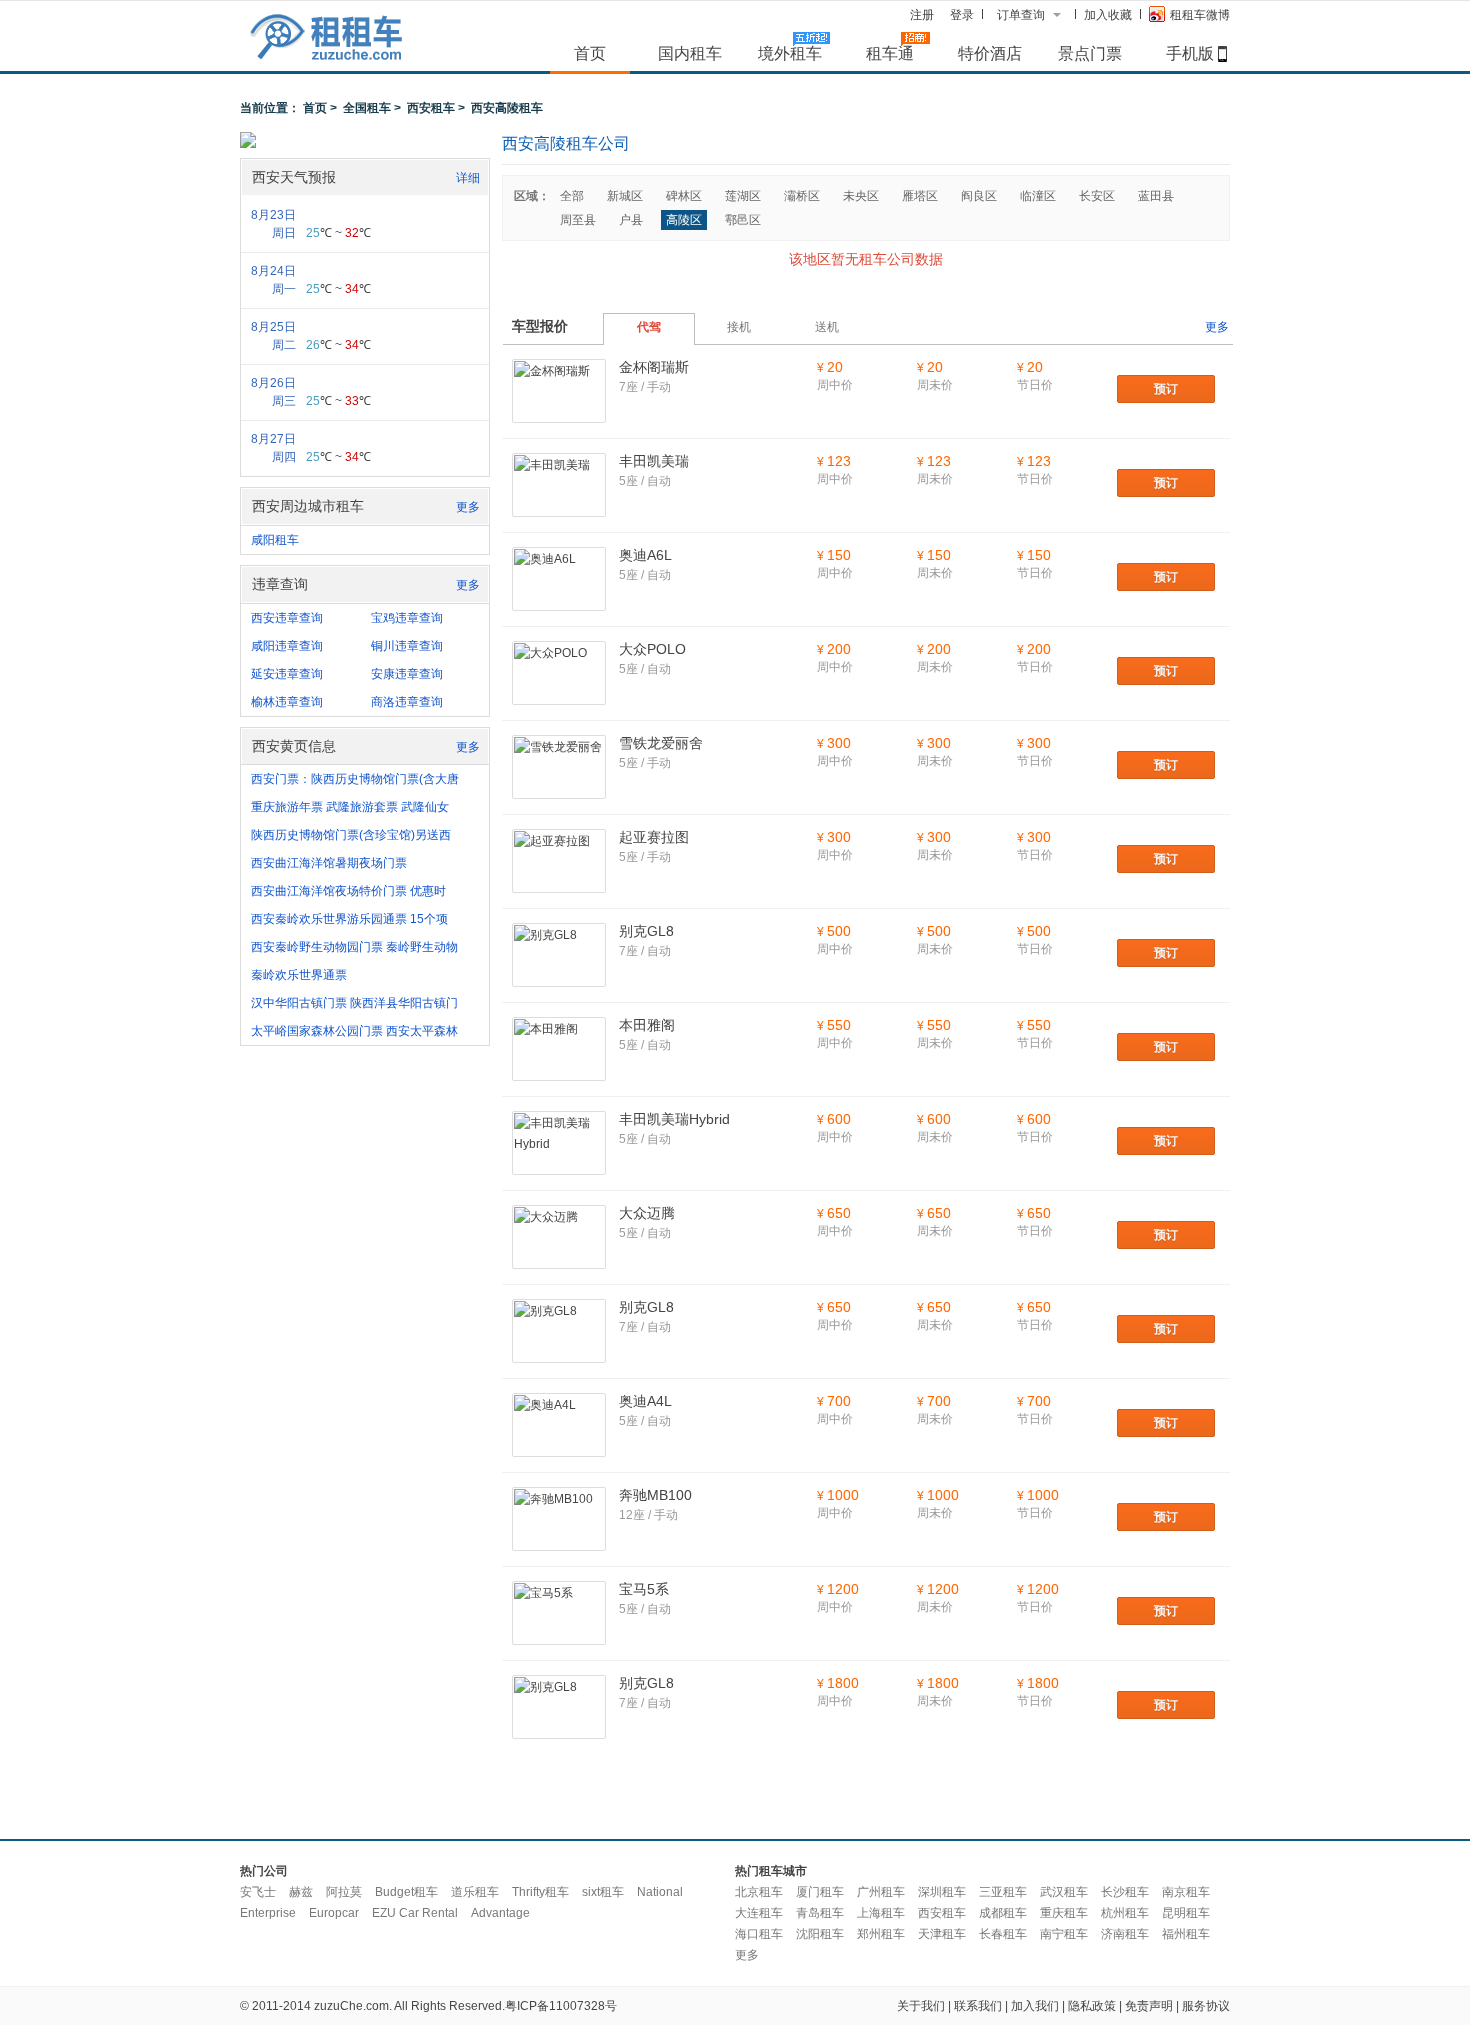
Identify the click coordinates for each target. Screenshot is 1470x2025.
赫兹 (301, 1892)
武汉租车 (1064, 1892)
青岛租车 (820, 1913)
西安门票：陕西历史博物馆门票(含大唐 (355, 779)
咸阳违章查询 (287, 646)
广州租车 (881, 1892)
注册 (922, 15)
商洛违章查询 (407, 702)
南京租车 (1186, 1892)
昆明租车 (1186, 1913)
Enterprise (268, 1913)
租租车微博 (1200, 15)
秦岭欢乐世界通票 (299, 975)
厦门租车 (820, 1892)
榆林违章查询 (287, 702)
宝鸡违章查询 (407, 618)
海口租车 (759, 1934)
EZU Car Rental (415, 1913)
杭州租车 (1125, 1913)
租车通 (890, 53)
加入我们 (1035, 2006)
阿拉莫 (344, 1892)
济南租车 (1125, 1934)
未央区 (861, 196)
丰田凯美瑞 (654, 461)
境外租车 (790, 53)
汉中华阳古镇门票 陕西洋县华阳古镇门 (354, 1003)
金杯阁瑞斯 (654, 367)
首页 (590, 53)
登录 (962, 15)
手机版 (1190, 53)
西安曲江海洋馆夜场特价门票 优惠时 (348, 891)
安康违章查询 (407, 674)
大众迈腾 (647, 1213)
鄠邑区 (743, 220)
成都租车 (1003, 1913)
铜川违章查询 (407, 646)
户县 (631, 220)
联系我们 (978, 2006)
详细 (468, 178)
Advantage (500, 1913)
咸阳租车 (275, 540)
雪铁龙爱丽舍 (661, 743)
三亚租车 (1003, 1892)
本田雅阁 (647, 1025)
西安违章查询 (287, 618)
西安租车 (431, 108)
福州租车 (1186, 1934)
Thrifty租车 (540, 1892)
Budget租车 (406, 1892)
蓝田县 (1156, 196)
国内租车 (690, 53)
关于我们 (921, 2006)
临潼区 (1038, 196)
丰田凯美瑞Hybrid (674, 1119)
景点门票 (1090, 53)
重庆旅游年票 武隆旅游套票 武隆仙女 (350, 807)
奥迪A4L (645, 1401)
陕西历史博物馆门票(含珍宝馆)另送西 (351, 835)
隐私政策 (1092, 2006)
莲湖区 (743, 196)
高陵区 (684, 220)
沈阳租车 (820, 1934)
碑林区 (684, 196)
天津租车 (942, 1934)
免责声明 (1149, 2006)
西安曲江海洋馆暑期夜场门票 (329, 863)
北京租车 (759, 1892)
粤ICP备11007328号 (561, 2006)
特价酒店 (990, 53)
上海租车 (881, 1913)
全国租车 (367, 108)
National (660, 1892)
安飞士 (258, 1892)
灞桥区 (802, 196)
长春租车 (1003, 1934)
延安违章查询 (287, 674)
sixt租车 (603, 1892)
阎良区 (979, 196)
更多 (468, 507)
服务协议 (1206, 2006)
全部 (572, 196)
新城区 (625, 196)
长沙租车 (1125, 1892)
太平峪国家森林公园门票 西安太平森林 (354, 1031)
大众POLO (652, 649)
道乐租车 (475, 1892)
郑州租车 (881, 1934)
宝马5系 (644, 1589)
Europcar (334, 1913)
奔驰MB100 (655, 1495)
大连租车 (759, 1913)
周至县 (578, 220)
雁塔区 (920, 196)
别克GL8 (646, 931)
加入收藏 (1108, 15)
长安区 (1097, 196)
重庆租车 (1064, 1913)
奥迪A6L (645, 555)
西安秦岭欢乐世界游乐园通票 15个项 (349, 919)
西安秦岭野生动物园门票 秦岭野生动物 (354, 947)
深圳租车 (942, 1892)
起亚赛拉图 (654, 837)
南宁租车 (1064, 1934)
